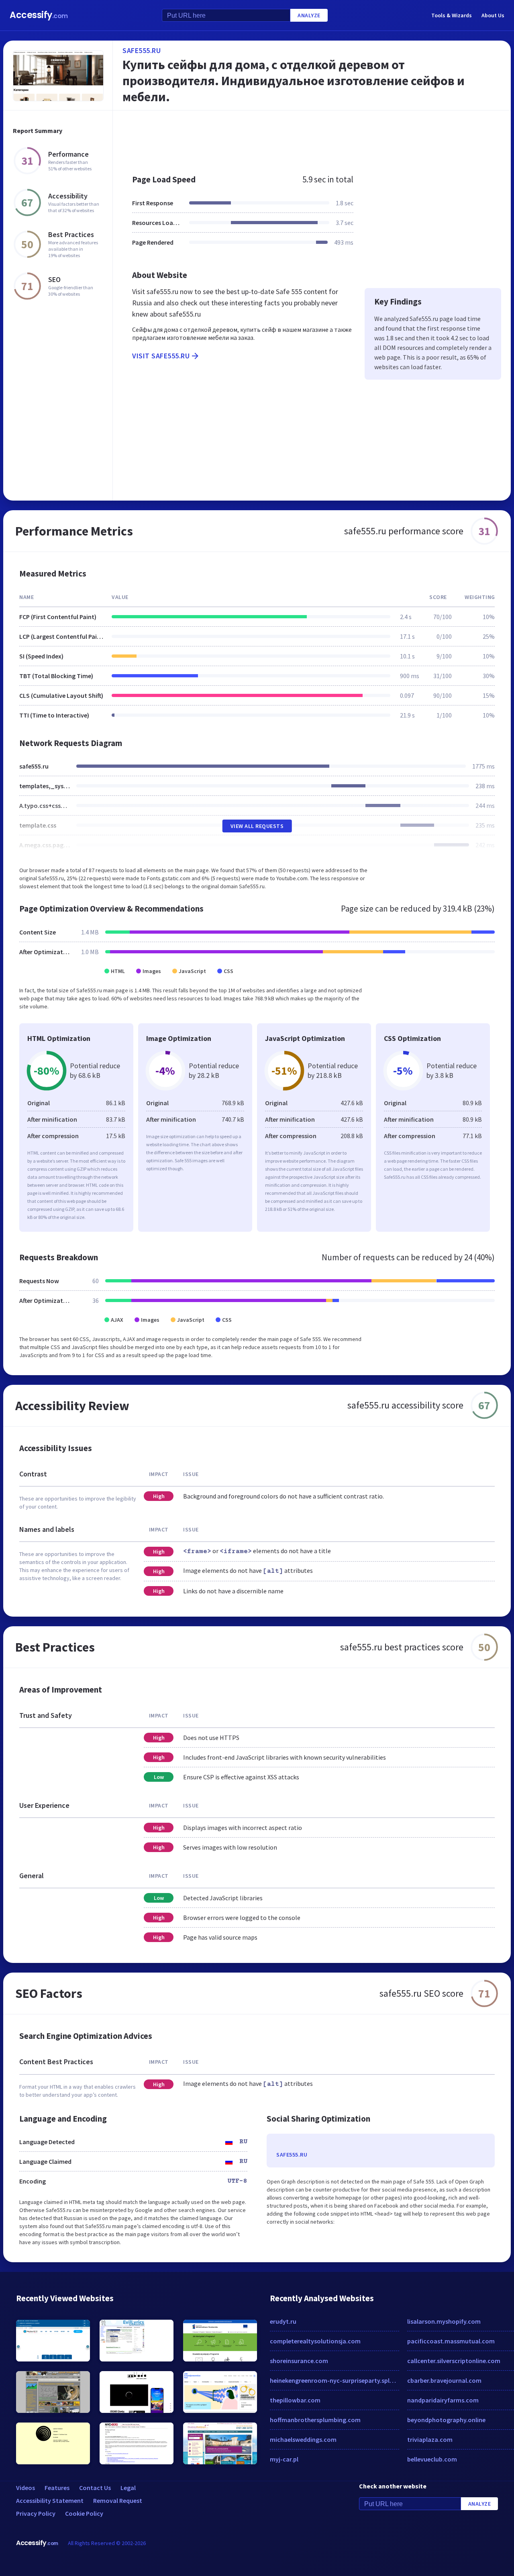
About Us (493, 15)
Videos (25, 2488)
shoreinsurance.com (299, 2361)
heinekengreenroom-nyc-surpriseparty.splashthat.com (335, 2380)
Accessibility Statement (50, 2500)
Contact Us (95, 2488)
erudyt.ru (283, 2321)
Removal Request (118, 2500)
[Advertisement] (312, 138)
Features (57, 2488)
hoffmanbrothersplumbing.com (315, 2420)
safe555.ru (142, 50)
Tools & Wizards (452, 15)
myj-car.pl (284, 2459)
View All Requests (257, 826)
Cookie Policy (84, 2513)
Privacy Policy (36, 2513)
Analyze (309, 15)
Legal (128, 2488)
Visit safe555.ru (161, 356)
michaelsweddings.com (303, 2439)
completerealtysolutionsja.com (315, 2341)
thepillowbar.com (295, 2400)
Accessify (39, 15)
